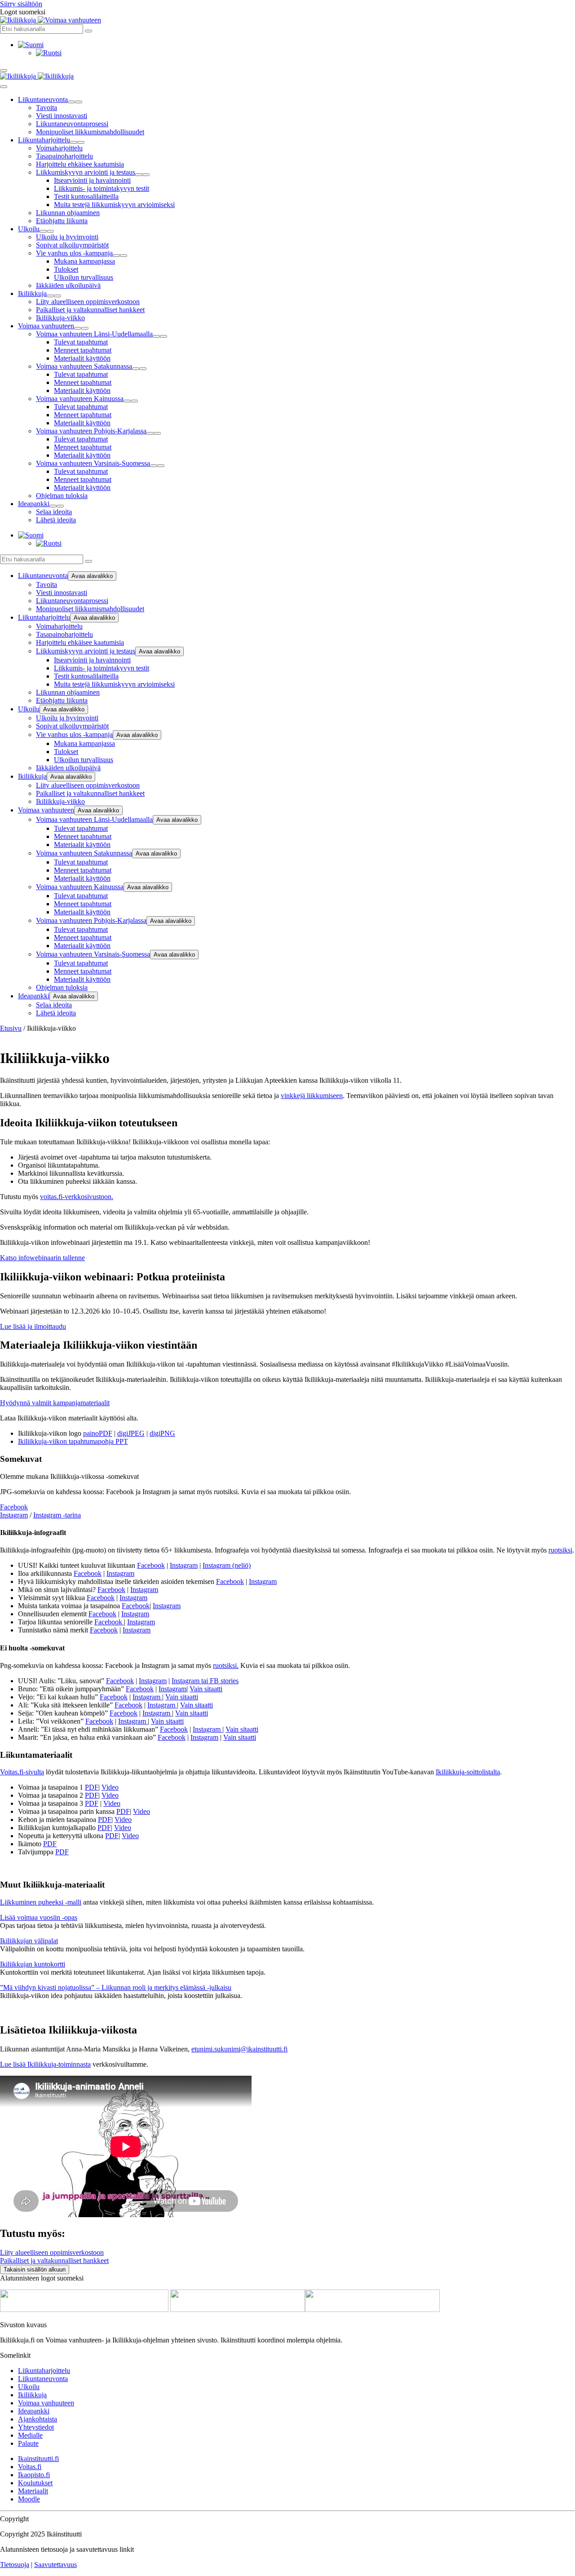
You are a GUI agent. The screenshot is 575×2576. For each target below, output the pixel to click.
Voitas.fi (30, 2467)
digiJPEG (131, 1433)
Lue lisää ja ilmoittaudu (33, 1326)
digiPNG (162, 1433)
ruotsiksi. (226, 1665)
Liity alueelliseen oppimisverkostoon (88, 302)
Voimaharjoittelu (59, 148)
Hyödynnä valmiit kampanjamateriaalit (55, 1403)
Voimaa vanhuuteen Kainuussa (80, 399)
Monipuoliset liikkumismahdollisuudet (90, 132)
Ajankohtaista (38, 2419)
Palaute (28, 2443)
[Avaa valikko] (4, 71)
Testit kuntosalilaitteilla (86, 196)
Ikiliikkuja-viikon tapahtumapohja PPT (73, 1441)
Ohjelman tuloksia (62, 496)
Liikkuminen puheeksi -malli (41, 1902)
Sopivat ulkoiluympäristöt (72, 245)
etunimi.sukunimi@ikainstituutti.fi (239, 2049)
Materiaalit (33, 2491)
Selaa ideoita (54, 512)
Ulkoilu (29, 229)
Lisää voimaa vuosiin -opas (39, 1917)
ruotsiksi (560, 1550)
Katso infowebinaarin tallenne (42, 1258)
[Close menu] (4, 87)
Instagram (14, 1515)
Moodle (29, 2499)
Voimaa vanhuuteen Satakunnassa (84, 366)
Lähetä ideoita (56, 520)
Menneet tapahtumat (83, 350)
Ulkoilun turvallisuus (84, 277)
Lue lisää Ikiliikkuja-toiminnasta (45, 2064)
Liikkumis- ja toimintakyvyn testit (102, 188)
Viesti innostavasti (62, 116)
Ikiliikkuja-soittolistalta (468, 1772)
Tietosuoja (15, 2565)
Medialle (30, 2435)
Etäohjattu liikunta (62, 221)
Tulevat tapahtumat (81, 342)
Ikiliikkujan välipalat (29, 1941)
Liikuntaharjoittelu (44, 140)
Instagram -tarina (57, 1515)
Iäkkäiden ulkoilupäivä (68, 285)
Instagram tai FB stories (205, 1681)
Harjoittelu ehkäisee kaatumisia (80, 164)
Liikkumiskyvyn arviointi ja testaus (86, 172)
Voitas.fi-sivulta (22, 1772)
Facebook (14, 1507)
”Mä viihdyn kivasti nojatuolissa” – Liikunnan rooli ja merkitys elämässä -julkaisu (116, 1987)
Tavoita (46, 108)
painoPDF (98, 1433)
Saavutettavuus (55, 2565)
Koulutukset (35, 2483)
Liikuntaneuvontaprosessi (72, 124)
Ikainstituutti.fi (38, 2459)
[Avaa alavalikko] (71, 102)
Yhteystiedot (36, 2427)
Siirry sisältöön (21, 4)
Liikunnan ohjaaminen (68, 213)
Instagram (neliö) (227, 1565)
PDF (92, 1787)
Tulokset (66, 269)
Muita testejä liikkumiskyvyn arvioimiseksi (114, 205)
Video (110, 1787)
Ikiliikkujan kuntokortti (33, 1964)
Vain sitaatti (206, 1689)
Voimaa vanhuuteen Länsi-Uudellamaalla (94, 334)
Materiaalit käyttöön (82, 358)
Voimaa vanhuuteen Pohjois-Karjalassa (91, 431)
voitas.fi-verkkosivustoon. (77, 1197)
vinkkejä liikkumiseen (312, 1096)
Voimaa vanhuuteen (46, 326)
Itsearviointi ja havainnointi (92, 180)
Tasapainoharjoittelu (64, 156)
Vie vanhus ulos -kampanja (74, 253)
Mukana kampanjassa (84, 261)
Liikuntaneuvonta (43, 99)
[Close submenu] (79, 102)
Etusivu (11, 1028)
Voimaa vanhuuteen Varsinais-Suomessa (93, 463)
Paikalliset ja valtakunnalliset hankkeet (90, 310)
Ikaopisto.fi (34, 2475)
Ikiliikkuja (32, 293)
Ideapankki (34, 504)
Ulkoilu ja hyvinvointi (67, 237)
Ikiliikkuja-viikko (60, 318)
